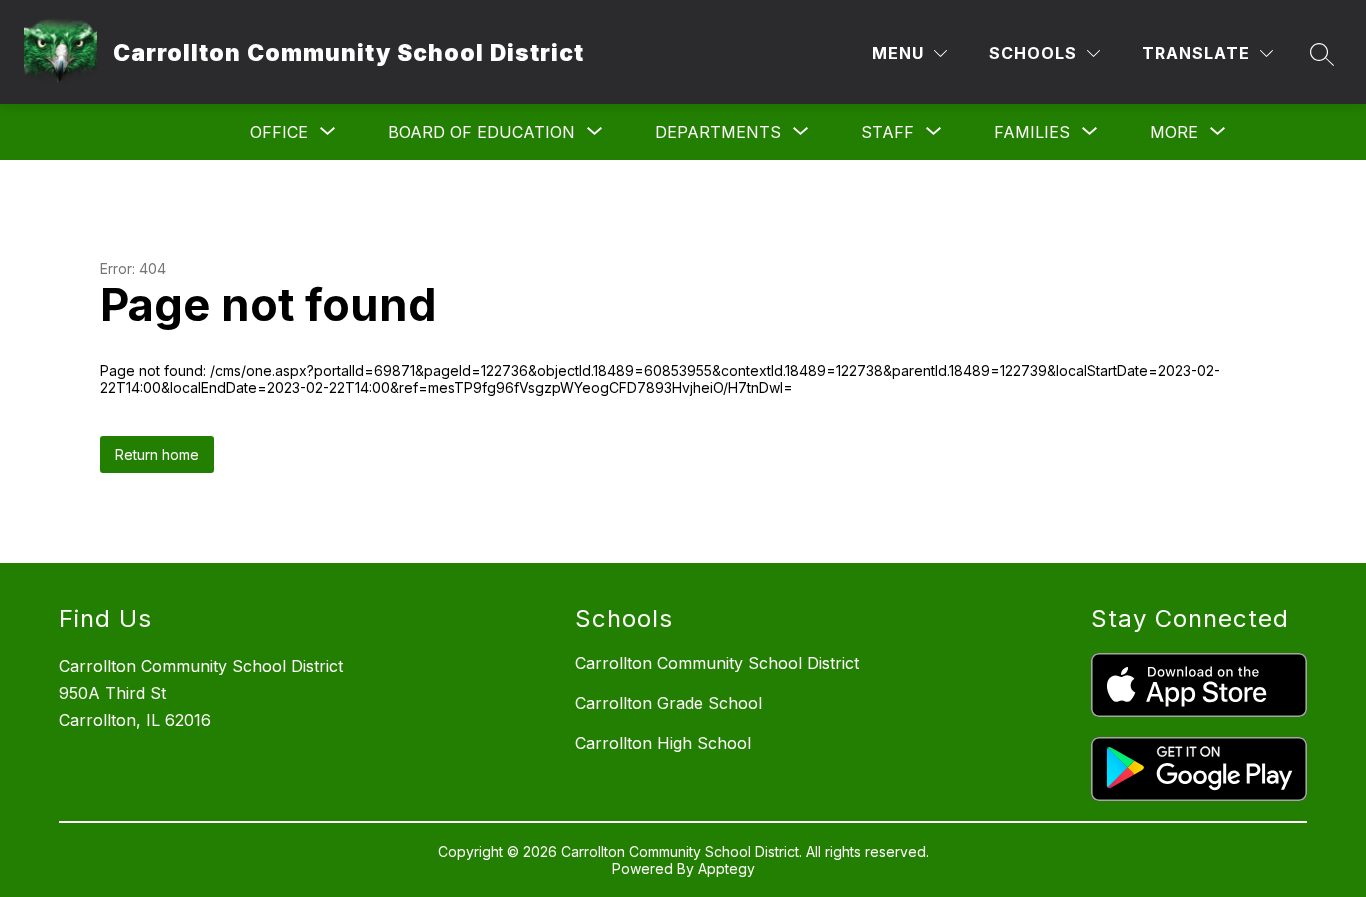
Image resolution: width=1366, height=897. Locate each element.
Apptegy (726, 868)
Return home (157, 454)
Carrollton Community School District (717, 663)
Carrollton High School (663, 743)
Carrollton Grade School (668, 703)
